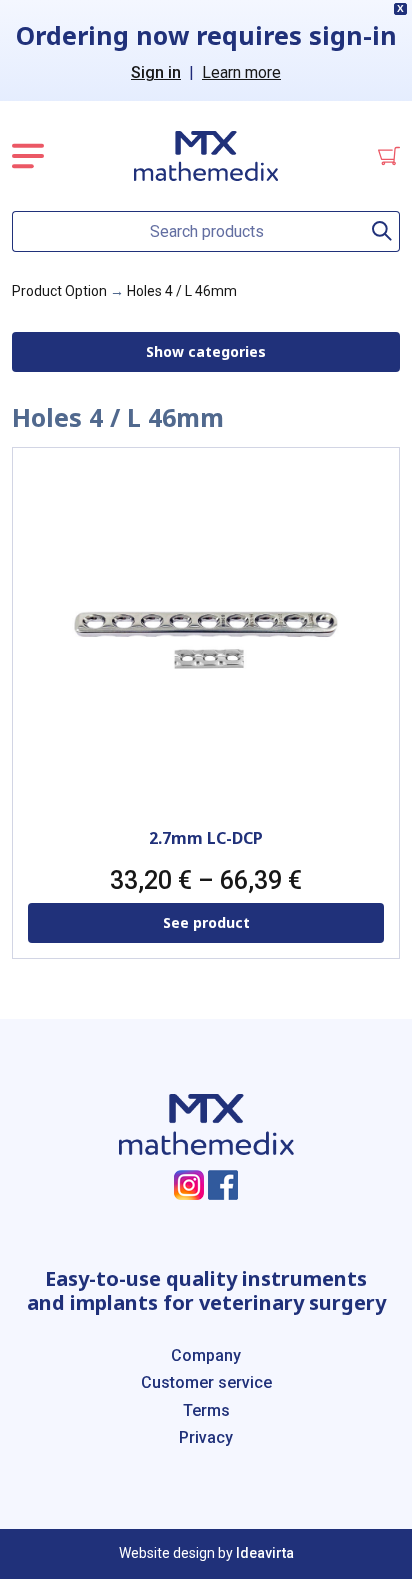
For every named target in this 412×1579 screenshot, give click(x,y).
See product (206, 922)
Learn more (241, 72)
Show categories (206, 351)
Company (206, 1355)
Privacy (206, 1437)
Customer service (206, 1382)
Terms (206, 1410)
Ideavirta (265, 1553)
